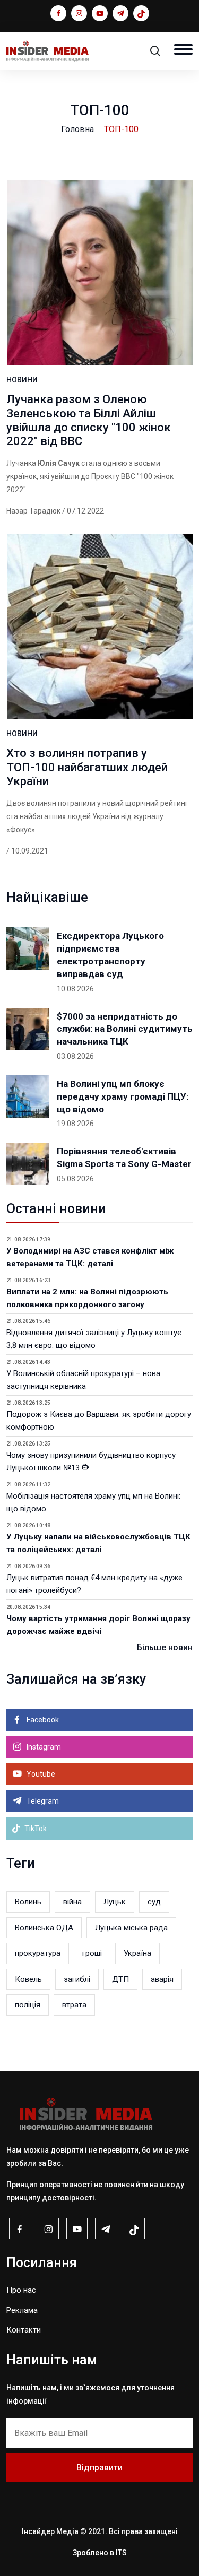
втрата (74, 2005)
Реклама (22, 2310)
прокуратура (38, 1953)
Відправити (99, 2468)
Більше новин (165, 1647)
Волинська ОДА (44, 1928)
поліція (28, 2005)
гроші (92, 1953)
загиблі (77, 1979)
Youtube (40, 1774)
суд (154, 1902)
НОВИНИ (22, 380)
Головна (77, 129)
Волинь (28, 1902)
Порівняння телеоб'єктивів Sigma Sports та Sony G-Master (124, 1158)
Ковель (28, 1979)
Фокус (21, 830)
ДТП (120, 1979)
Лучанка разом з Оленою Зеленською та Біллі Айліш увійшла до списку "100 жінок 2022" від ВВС (89, 420)
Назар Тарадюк (33, 511)
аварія (162, 1979)
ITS (121, 2553)
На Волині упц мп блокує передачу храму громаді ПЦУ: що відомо (123, 1096)
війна (72, 1902)
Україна (137, 1953)
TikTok (35, 1829)
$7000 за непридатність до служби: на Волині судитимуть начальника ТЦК (125, 1029)
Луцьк (115, 1902)
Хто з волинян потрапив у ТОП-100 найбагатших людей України (87, 767)
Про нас (21, 2290)
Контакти (24, 2330)
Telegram (42, 1801)
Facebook (42, 1720)
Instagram (43, 1747)
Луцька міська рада (131, 1928)
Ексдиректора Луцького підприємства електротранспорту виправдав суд (110, 955)
